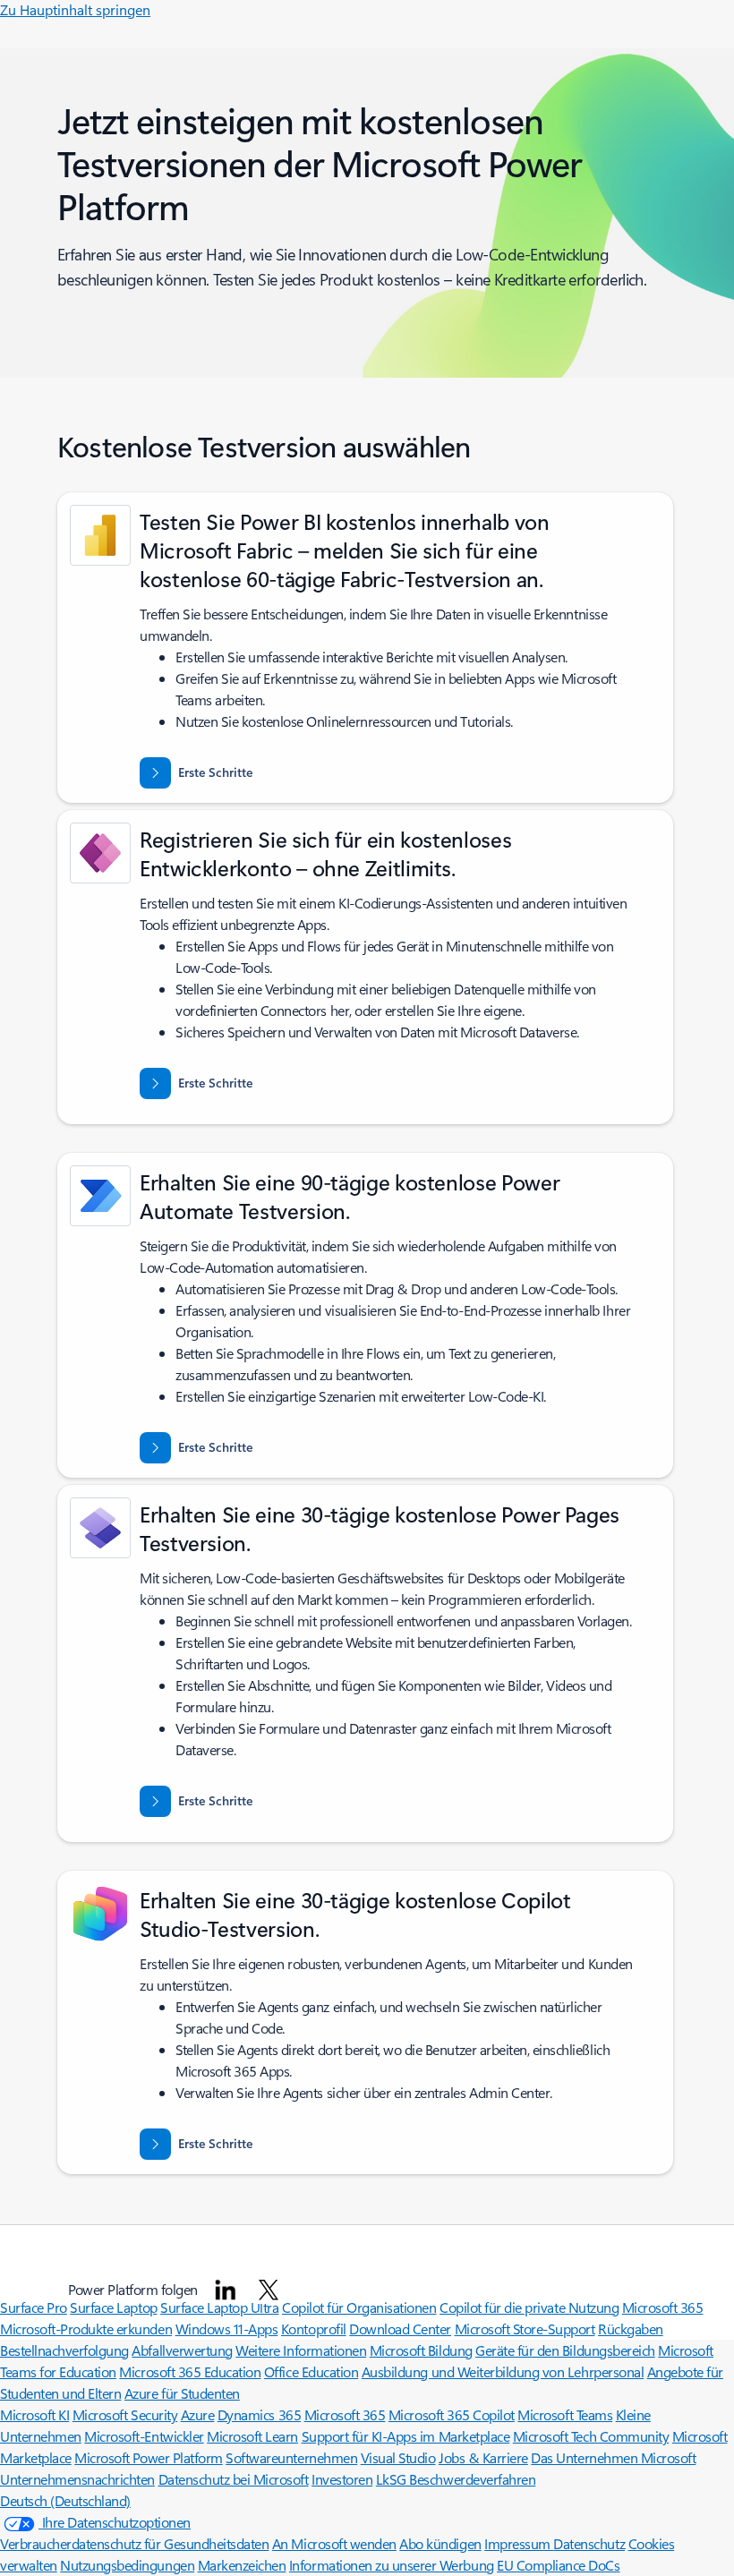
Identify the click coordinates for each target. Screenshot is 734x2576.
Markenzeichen (242, 2565)
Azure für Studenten (182, 2393)
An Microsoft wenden (334, 2543)
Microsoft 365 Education (190, 2371)
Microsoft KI (34, 2414)
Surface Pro (34, 2307)
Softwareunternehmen (291, 2457)
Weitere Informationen (301, 2350)
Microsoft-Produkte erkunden (86, 2329)
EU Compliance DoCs (558, 2565)
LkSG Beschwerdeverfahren (456, 2479)
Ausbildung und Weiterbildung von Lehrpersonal (503, 2371)
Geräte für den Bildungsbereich (565, 2350)
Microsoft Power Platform (148, 2457)
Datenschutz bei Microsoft (234, 2479)
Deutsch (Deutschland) (65, 2500)
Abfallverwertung (182, 2350)
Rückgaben (631, 2329)
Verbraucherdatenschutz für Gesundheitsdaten (134, 2543)
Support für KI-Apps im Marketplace (406, 2436)
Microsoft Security (125, 2414)
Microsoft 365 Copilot (452, 2414)
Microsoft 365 (345, 2414)
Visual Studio (398, 2457)
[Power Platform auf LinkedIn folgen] (226, 2290)
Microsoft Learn (252, 2436)
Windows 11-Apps (227, 2329)
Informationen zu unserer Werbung (392, 2565)
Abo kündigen (440, 2543)
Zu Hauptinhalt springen (75, 9)
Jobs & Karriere (483, 2457)
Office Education (311, 2371)
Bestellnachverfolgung (64, 2350)
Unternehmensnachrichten (77, 2479)
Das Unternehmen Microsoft (613, 2457)
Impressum (519, 2543)
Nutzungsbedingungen (127, 2565)
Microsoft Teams (565, 2414)
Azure (198, 2414)
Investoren (342, 2479)
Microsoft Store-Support (525, 2329)
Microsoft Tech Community (591, 2436)
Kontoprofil (314, 2329)
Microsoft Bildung (421, 2350)
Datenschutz (589, 2543)
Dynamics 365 (259, 2414)
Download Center (400, 2329)
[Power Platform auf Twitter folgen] (269, 2290)
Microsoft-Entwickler (144, 2436)
